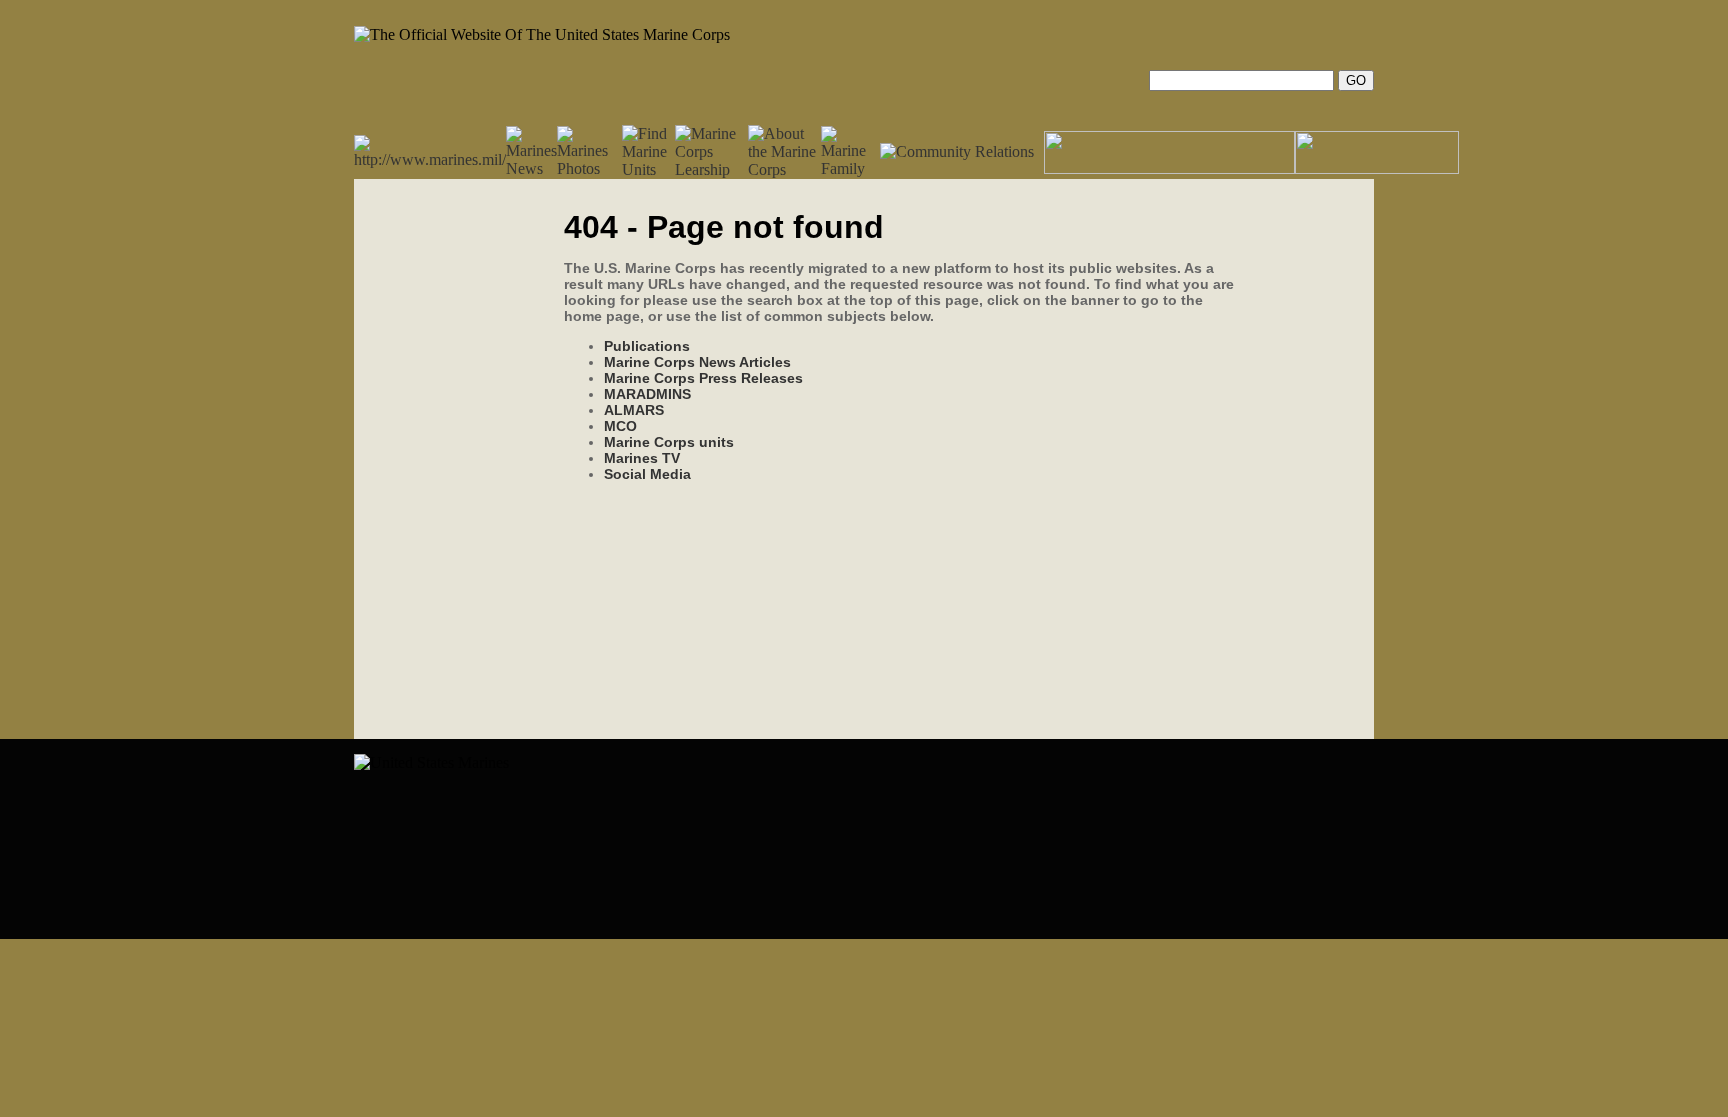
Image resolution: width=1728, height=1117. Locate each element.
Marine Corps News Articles (697, 362)
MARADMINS (647, 394)
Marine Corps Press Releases (703, 378)
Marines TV (642, 458)
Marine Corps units (669, 442)
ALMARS (634, 410)
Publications (647, 346)
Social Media (647, 474)
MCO (620, 426)
